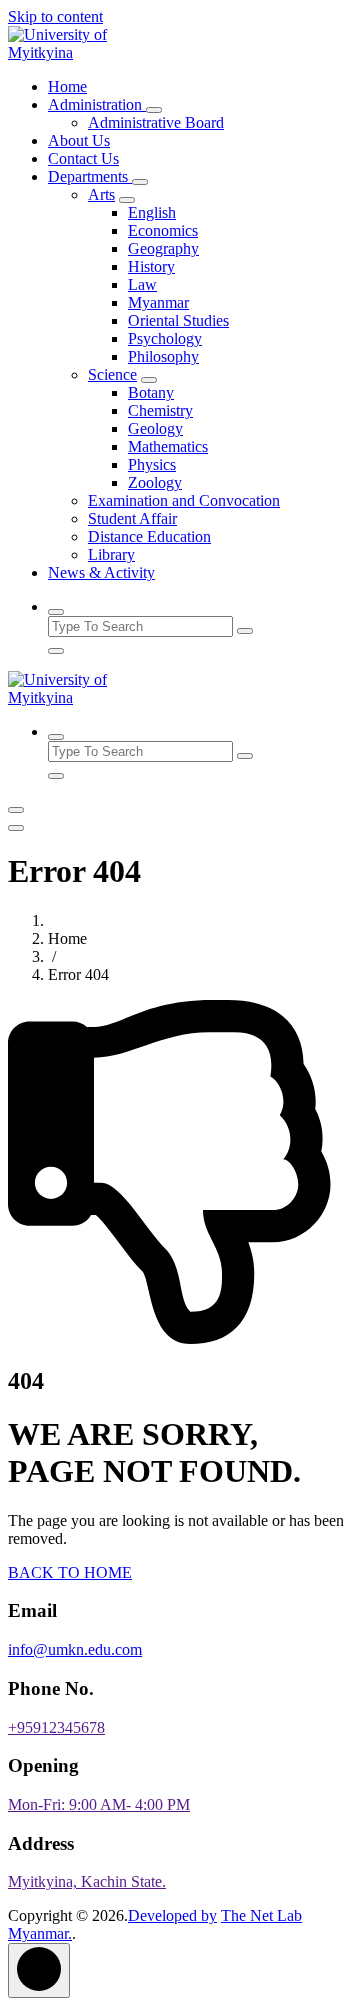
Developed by (172, 1915)
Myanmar (158, 302)
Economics (163, 230)
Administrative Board (156, 122)
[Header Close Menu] (16, 828)
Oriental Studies (178, 320)
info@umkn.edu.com (75, 1649)
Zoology (155, 482)
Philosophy (163, 356)
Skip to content (55, 16)
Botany (151, 392)
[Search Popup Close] (56, 651)
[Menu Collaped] (16, 810)
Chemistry (160, 410)
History (151, 266)
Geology (155, 428)
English (152, 212)
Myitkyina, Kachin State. (87, 1881)
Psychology (165, 338)
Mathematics (168, 446)
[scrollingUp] (39, 1970)
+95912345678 (56, 1727)
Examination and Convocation (184, 500)
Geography (163, 248)
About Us (79, 140)
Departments (90, 176)
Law (142, 284)
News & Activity (101, 572)
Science (112, 374)
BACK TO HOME (70, 1572)
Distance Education (149, 536)
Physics (152, 464)
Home (67, 86)
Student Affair (132, 518)
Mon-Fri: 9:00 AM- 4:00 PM (99, 1804)
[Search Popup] (56, 612)
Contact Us (83, 158)
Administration (97, 104)
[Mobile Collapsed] (154, 110)
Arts (101, 194)
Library (111, 554)
